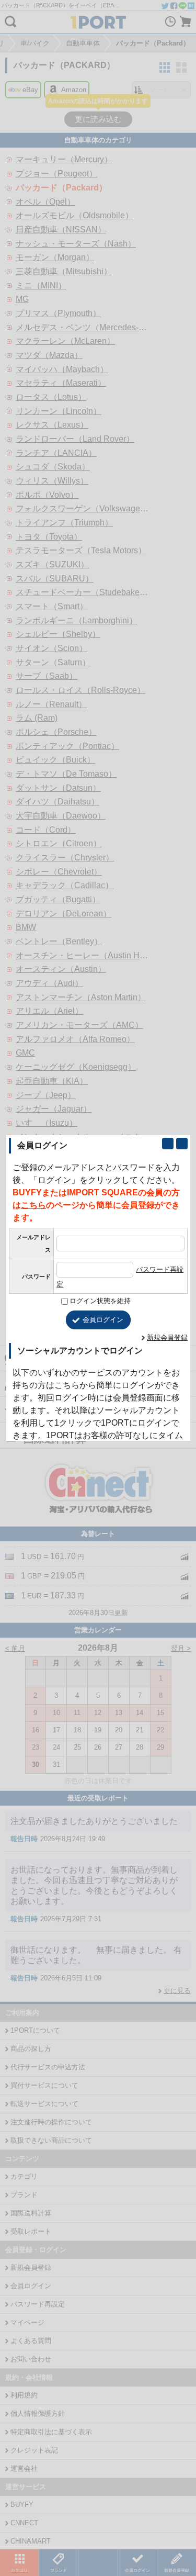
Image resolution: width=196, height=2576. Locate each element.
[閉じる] (182, 1144)
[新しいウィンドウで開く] (168, 1144)
